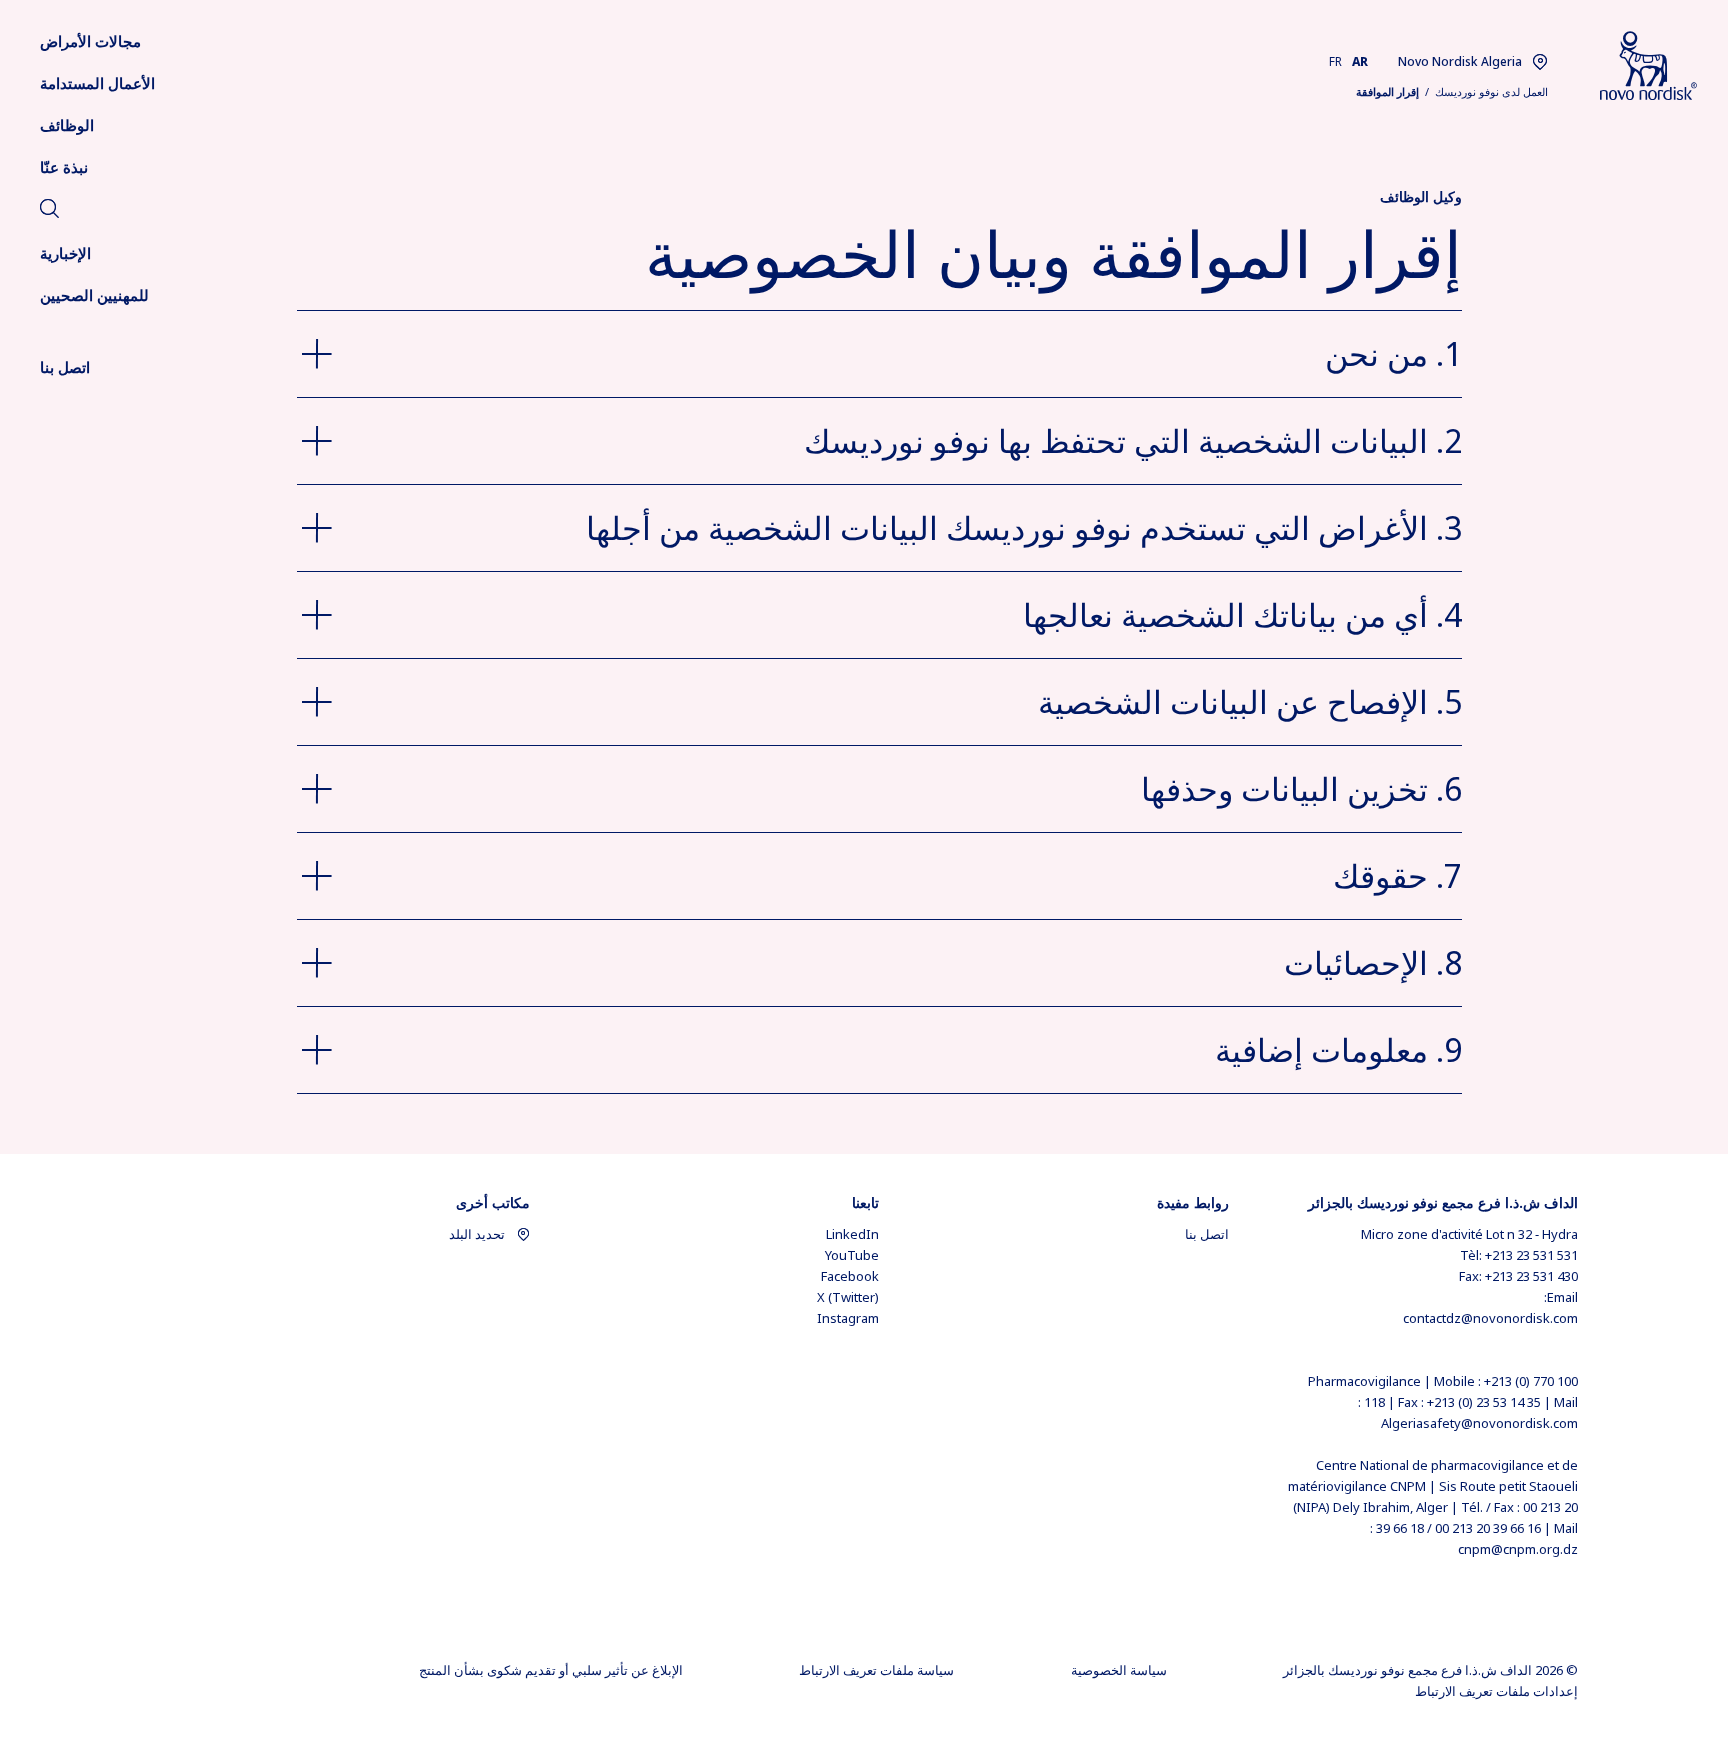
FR (1335, 61)
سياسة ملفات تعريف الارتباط (876, 1670)
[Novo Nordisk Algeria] (1623, 66)
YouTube (852, 1255)
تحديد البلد (477, 1234)
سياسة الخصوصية (1119, 1670)
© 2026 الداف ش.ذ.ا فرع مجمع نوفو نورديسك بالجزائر (1430, 1670)
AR (1360, 61)
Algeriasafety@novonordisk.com (1479, 1423)
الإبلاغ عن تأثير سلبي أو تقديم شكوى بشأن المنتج (551, 1670)
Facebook (850, 1276)
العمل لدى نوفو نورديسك (1491, 91)
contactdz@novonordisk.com (1490, 1318)
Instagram (848, 1318)
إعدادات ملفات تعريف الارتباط (1496, 1691)
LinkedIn (852, 1234)
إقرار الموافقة (1387, 91)
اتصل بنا (1206, 1234)
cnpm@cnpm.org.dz (1518, 1549)
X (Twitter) (848, 1297)
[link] (49, 211)
